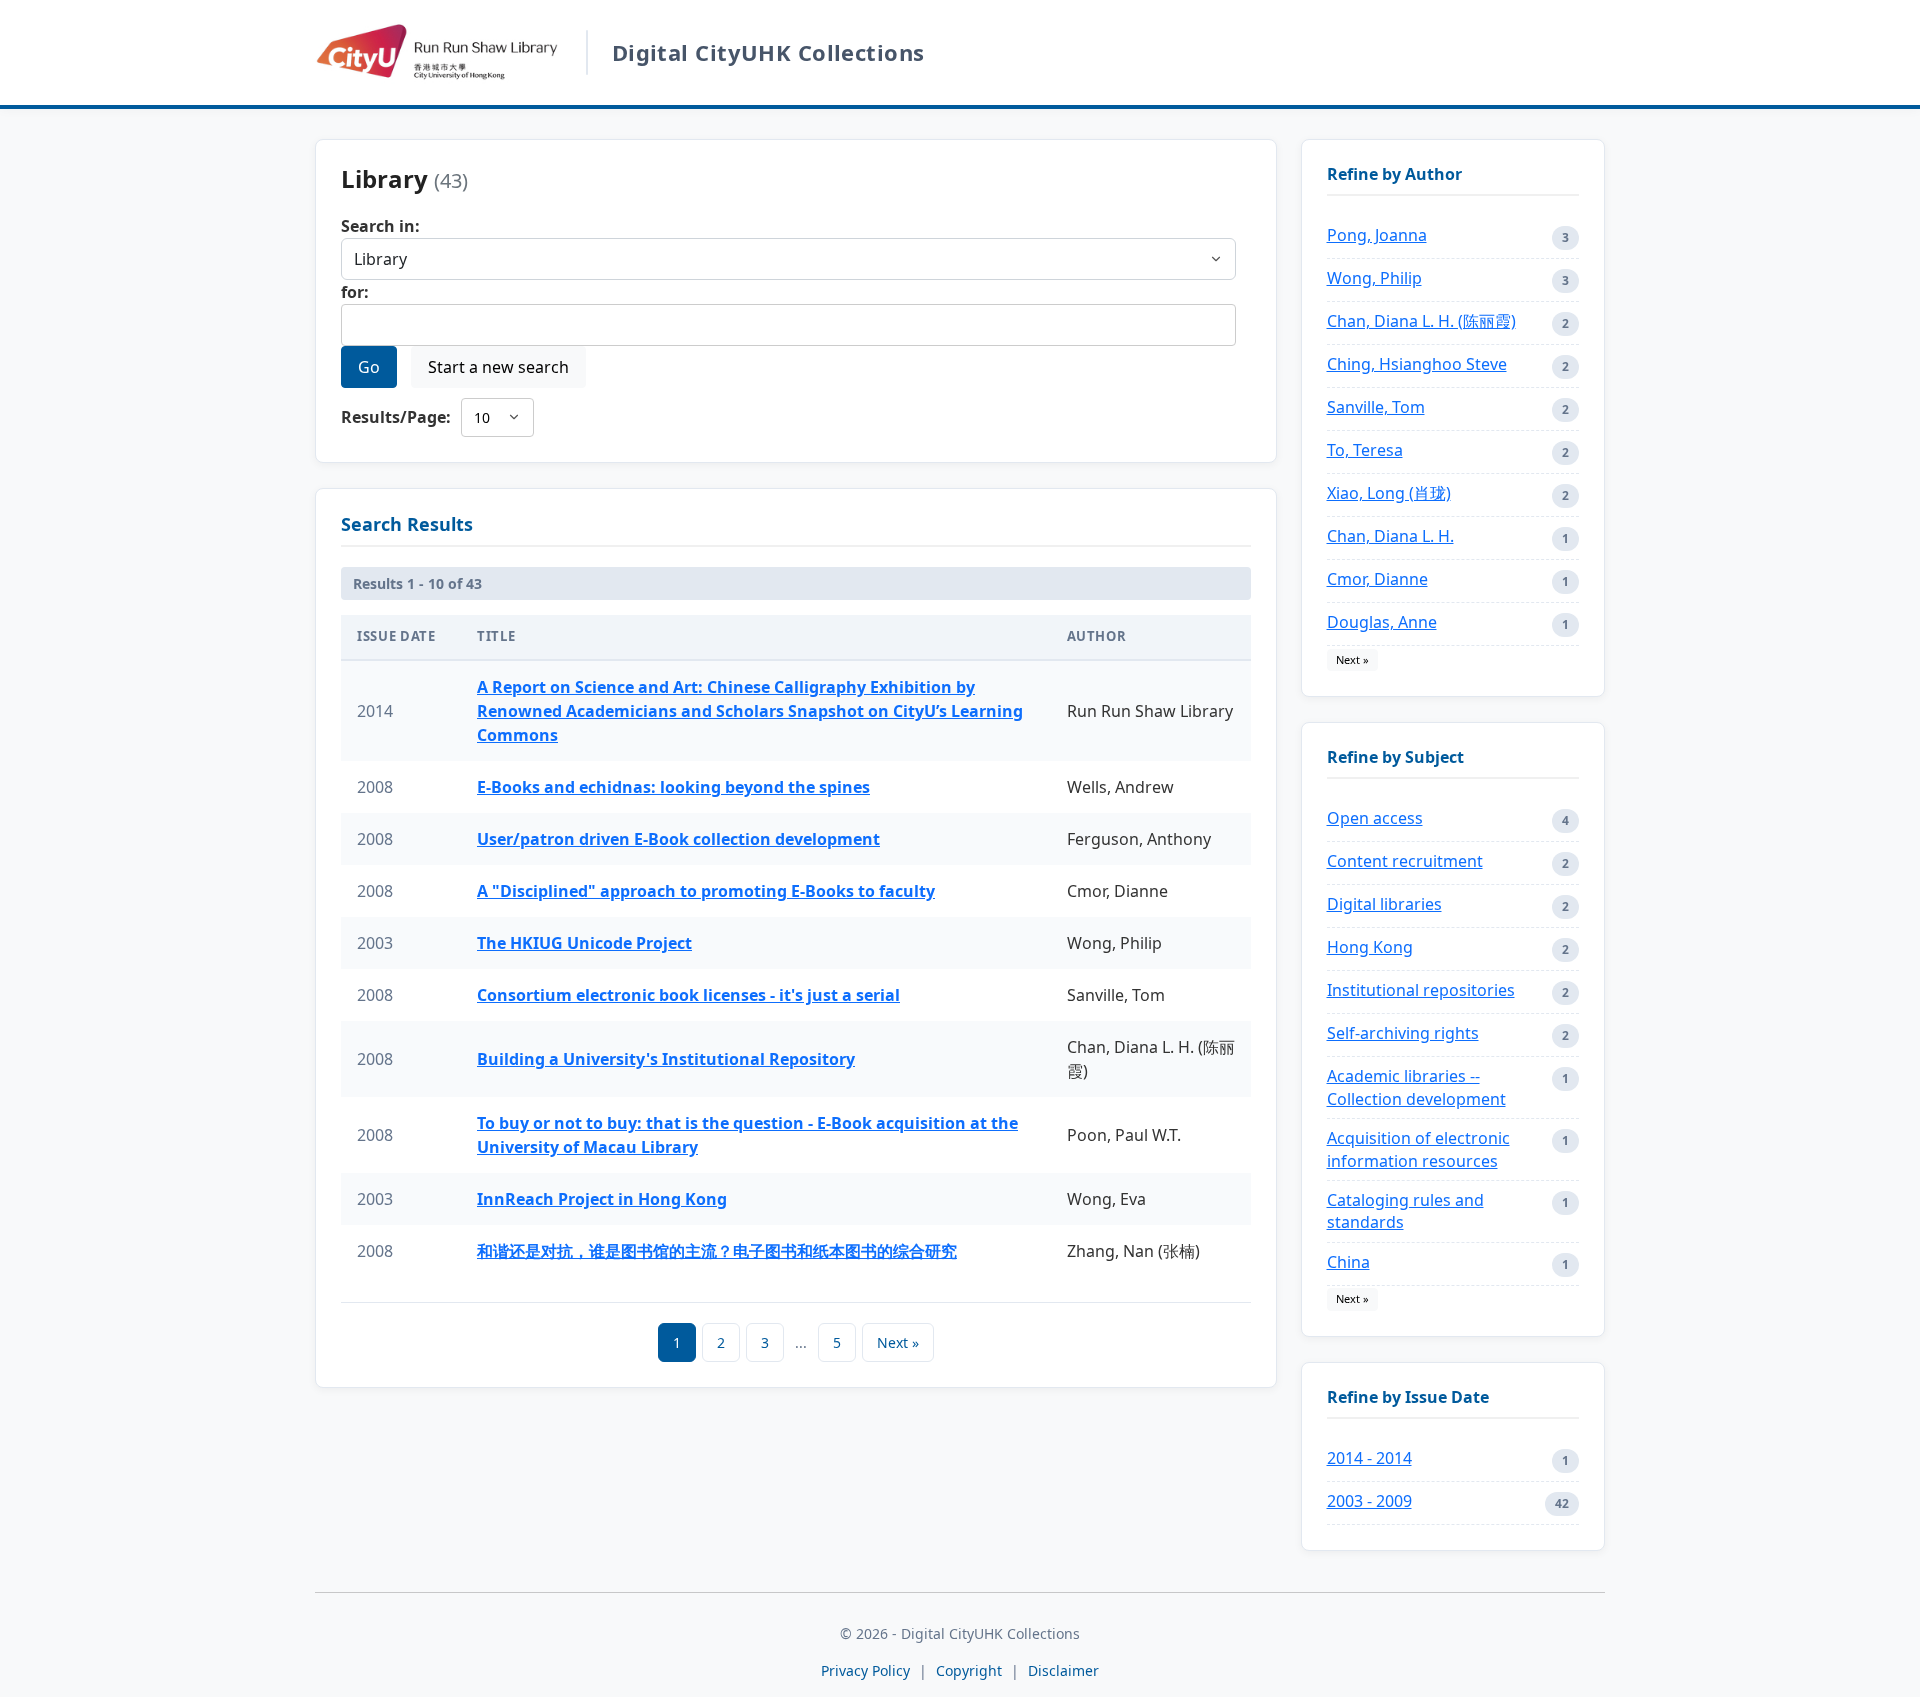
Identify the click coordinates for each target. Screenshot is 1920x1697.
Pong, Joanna (1377, 235)
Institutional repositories (1421, 990)
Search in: (380, 226)
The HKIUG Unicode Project (584, 943)
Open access (1375, 818)
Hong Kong (1370, 947)
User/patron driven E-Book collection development (678, 839)
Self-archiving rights (1403, 1033)
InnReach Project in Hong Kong (602, 1199)
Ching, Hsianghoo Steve (1417, 364)
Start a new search (498, 367)
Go (369, 367)
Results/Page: (396, 417)
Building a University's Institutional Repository (666, 1059)
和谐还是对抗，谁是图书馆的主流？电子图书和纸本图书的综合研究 (717, 1251)
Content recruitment (1405, 861)
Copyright (971, 1670)
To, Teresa (1365, 450)
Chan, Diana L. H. (1390, 536)
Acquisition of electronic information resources (1418, 1149)
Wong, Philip (1374, 278)
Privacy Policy (865, 1670)
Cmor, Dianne (1377, 579)
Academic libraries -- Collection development (1416, 1087)
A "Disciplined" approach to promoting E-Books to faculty (706, 891)
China (1348, 1262)
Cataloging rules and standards (1405, 1211)
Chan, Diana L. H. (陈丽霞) (1421, 321)
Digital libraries (1384, 904)
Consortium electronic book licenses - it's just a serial (688, 995)
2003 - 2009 (1369, 1501)
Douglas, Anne (1382, 622)
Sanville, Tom (1376, 407)
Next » (898, 1342)
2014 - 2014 (1369, 1458)
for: (355, 292)
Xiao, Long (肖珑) (1389, 493)
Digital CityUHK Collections (768, 52)
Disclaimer (1063, 1670)
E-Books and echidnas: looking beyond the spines (673, 787)
